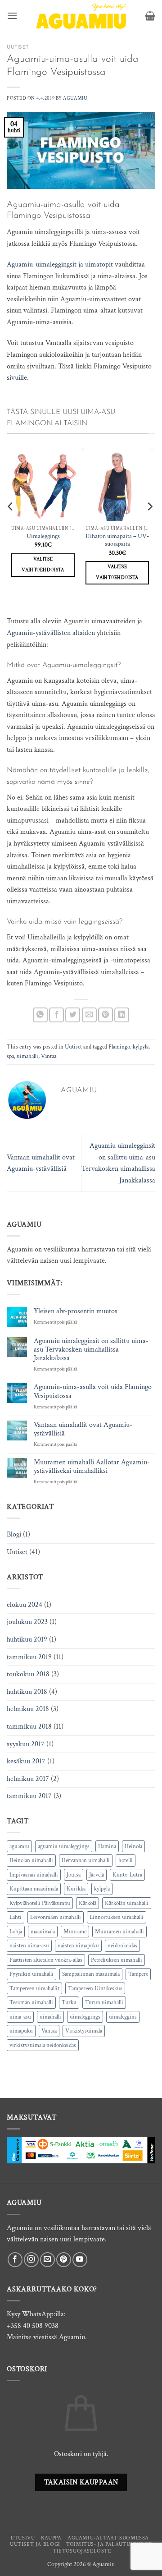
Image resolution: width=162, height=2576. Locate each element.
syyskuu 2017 (26, 1744)
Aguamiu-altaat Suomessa (108, 2538)
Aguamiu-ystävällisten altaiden (51, 633)
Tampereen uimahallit (34, 1988)
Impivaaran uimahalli (34, 1875)
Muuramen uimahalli (119, 1932)
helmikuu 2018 (28, 1709)
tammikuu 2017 (29, 1796)
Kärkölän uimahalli (127, 1903)
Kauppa (51, 2538)
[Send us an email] (47, 2260)
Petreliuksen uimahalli (117, 1960)
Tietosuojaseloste (82, 2551)
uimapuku (21, 2031)
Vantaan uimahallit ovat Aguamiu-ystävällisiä (83, 1429)
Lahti (16, 1917)
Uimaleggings (43, 536)
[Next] (149, 524)
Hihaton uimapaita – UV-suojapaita (117, 540)
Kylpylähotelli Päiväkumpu (40, 1903)
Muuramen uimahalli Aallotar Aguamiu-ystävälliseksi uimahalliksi (92, 1467)
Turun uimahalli (104, 2002)
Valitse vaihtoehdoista (43, 565)
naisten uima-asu (29, 1946)
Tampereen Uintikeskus (95, 1988)
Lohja (16, 1932)
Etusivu (23, 2538)
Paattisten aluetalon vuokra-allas (46, 1960)
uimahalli (27, 1056)
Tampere (138, 1974)
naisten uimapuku (78, 1946)
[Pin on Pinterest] (106, 1015)
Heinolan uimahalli (31, 1860)
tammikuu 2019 (29, 1657)
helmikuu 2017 (28, 1779)
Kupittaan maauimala (34, 1889)
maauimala (43, 1932)
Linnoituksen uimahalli (117, 1917)
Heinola (133, 1846)
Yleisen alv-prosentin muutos (76, 1311)
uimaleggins (123, 2017)
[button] (12, 16)
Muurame (75, 1932)
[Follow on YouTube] (80, 2260)
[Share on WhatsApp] (40, 1015)
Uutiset (18, 48)
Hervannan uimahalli (86, 1860)
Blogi (14, 1534)
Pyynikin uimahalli (31, 1974)
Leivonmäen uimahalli (56, 1917)
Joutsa (74, 1875)
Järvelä (97, 1875)
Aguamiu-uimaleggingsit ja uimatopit (60, 264)
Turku (69, 2002)
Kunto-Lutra (127, 1875)
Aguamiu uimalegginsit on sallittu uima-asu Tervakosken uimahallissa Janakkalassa (91, 1350)
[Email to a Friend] (89, 1015)
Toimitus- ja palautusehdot (109, 2544)
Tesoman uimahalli (31, 2002)
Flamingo (119, 1047)
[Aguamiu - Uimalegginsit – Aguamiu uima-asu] (81, 16)
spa (10, 1056)
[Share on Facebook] (56, 1015)
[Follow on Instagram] (31, 2260)
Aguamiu (75, 98)
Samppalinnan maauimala (91, 1974)
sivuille (17, 378)
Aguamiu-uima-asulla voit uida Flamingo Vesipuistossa (93, 1391)
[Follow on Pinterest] (64, 2260)
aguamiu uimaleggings (64, 1846)
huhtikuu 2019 (27, 1640)
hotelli (126, 1860)
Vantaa (49, 1056)
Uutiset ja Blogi (35, 2544)
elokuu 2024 (25, 1605)
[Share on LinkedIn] (122, 1015)
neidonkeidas (122, 1946)
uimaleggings (85, 2017)
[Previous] (11, 524)
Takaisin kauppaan (81, 2482)
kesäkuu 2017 (26, 1761)
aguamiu (19, 1846)
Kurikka (76, 1889)
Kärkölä (88, 1903)
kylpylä (141, 1047)
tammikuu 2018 (29, 1727)
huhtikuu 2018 (27, 1692)
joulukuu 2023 (27, 1622)
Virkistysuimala (84, 2031)
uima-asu (20, 2017)
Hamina (107, 1846)
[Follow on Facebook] (15, 2260)
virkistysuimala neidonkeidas (43, 2045)
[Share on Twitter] (73, 1015)
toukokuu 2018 (28, 1674)
